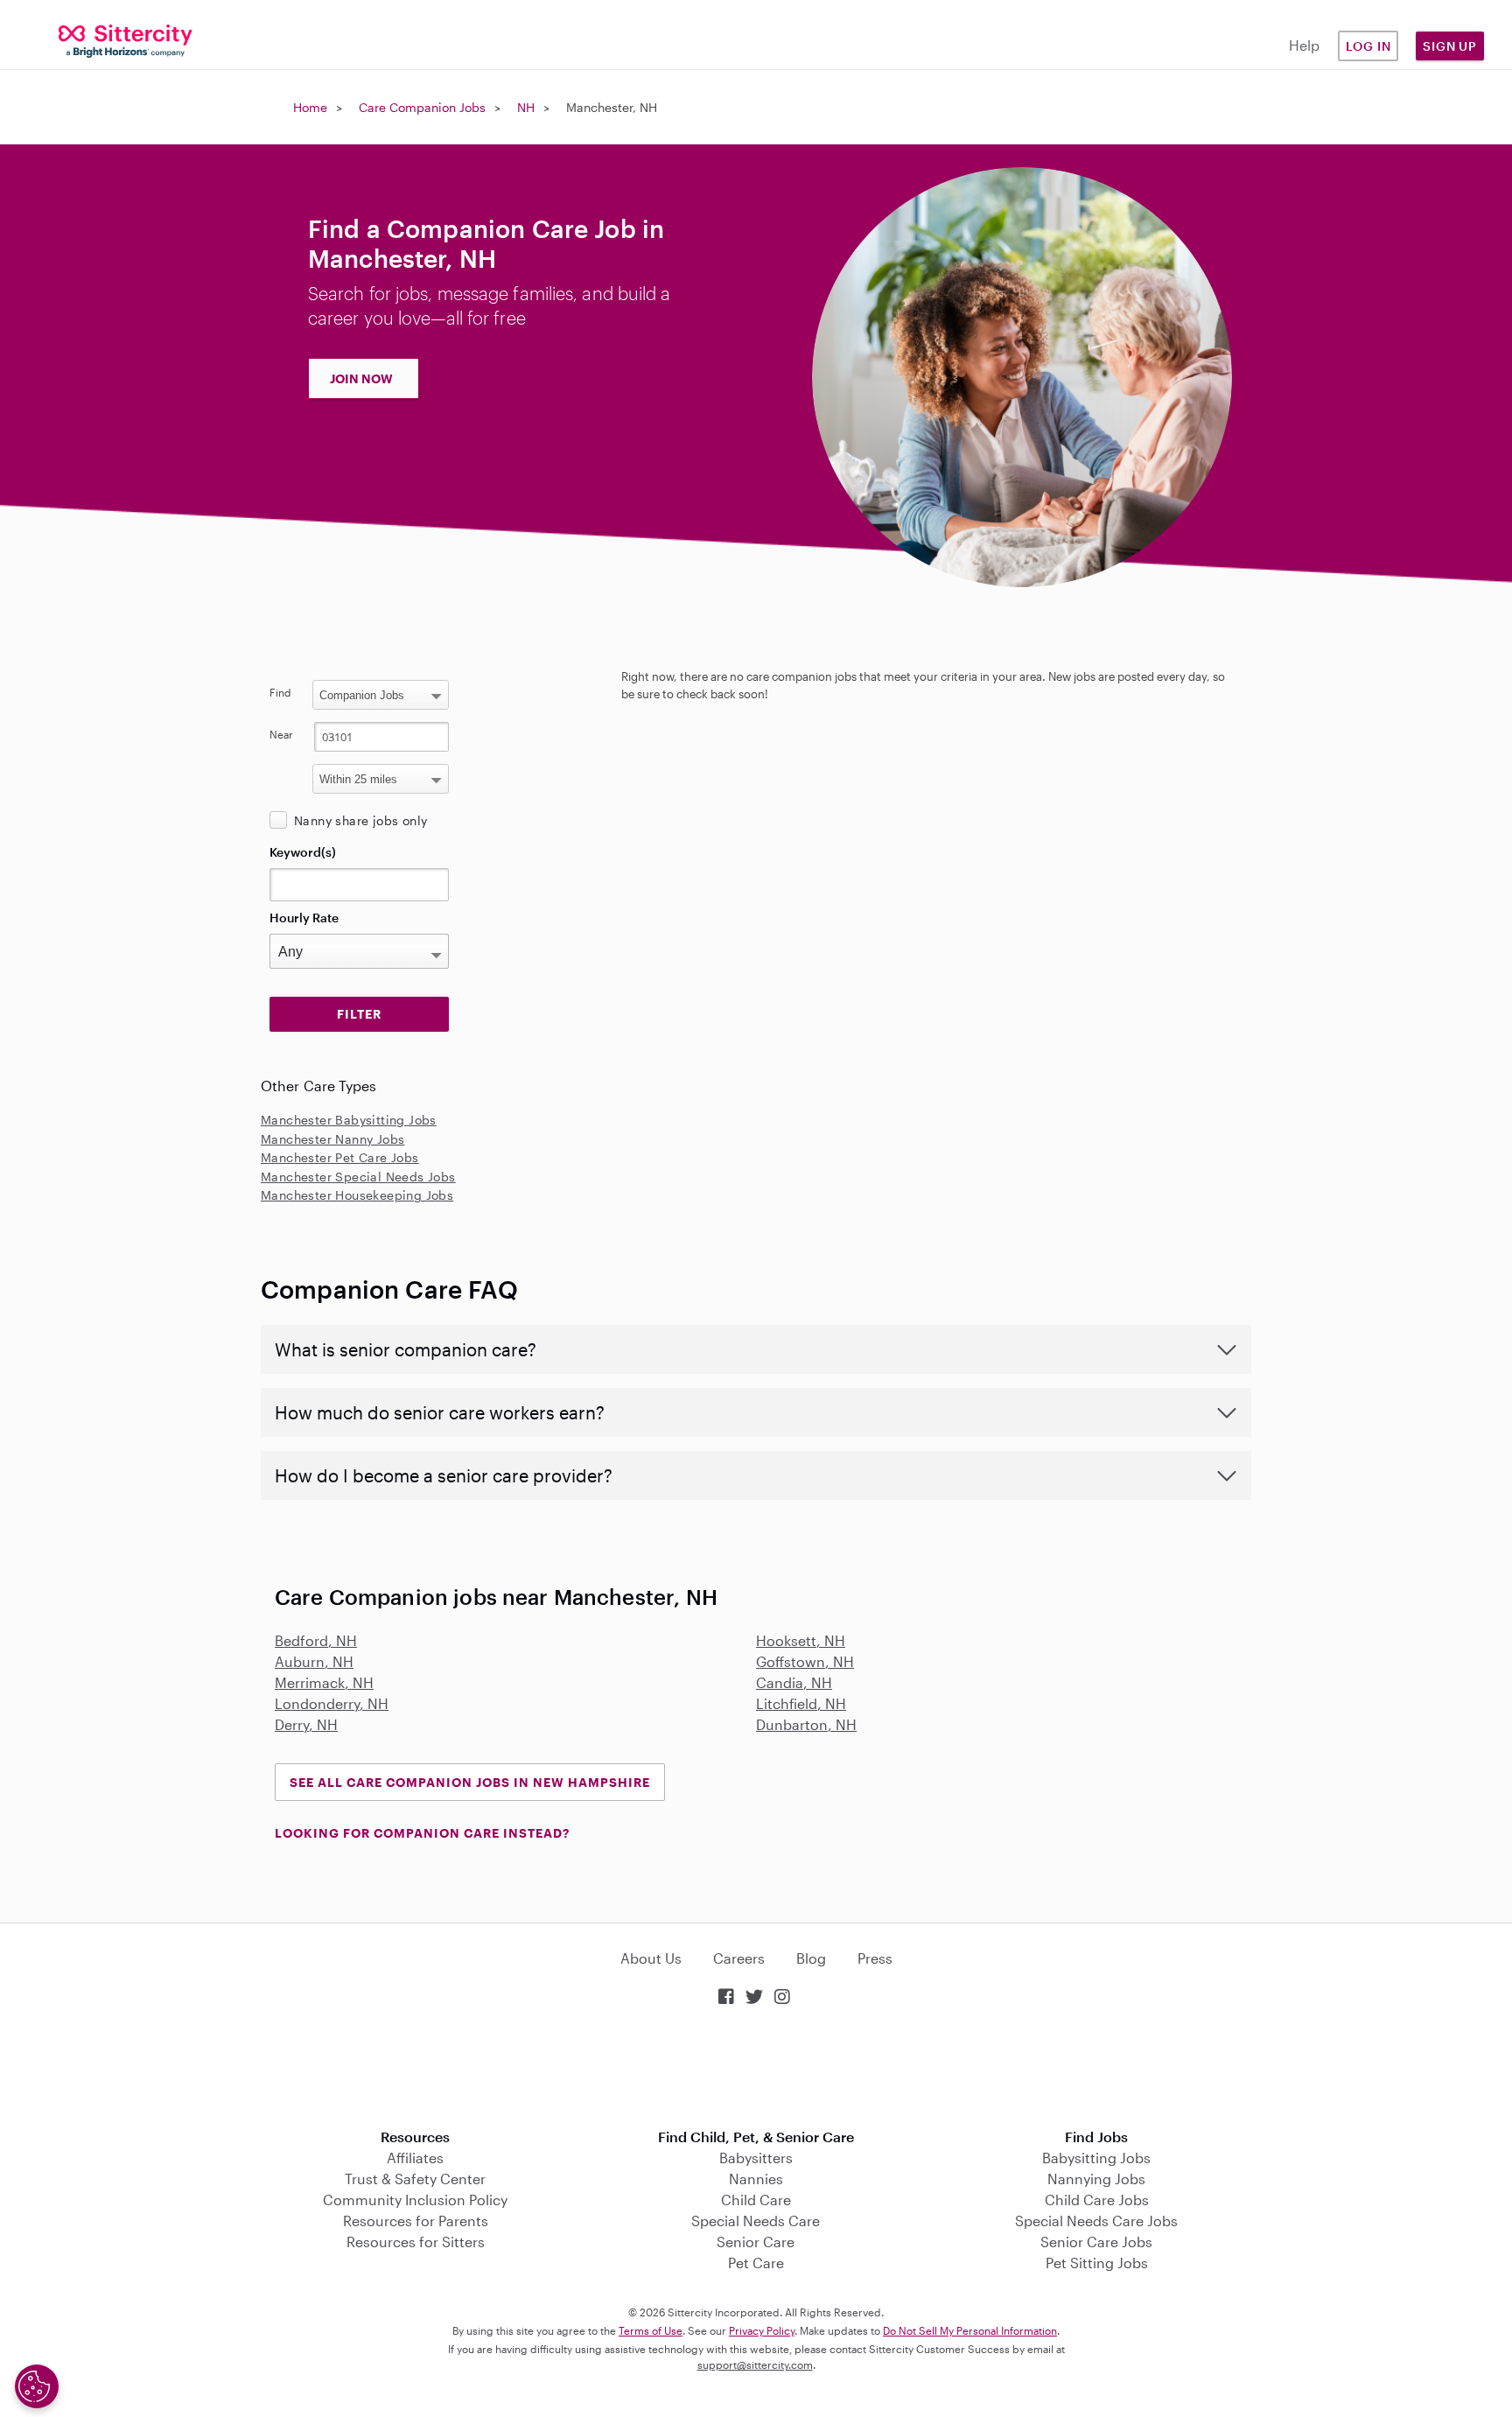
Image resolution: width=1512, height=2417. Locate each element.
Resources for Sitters (416, 2242)
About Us (651, 1958)
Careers (739, 1958)
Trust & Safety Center (415, 2179)
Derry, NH (306, 1724)
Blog (811, 1958)
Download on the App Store (756, 2069)
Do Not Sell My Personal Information (970, 2330)
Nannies (756, 2179)
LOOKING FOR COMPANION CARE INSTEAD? (422, 1833)
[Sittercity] (126, 40)
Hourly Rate (304, 918)
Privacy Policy (762, 2330)
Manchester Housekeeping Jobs (357, 1195)
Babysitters (756, 2158)
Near (281, 734)
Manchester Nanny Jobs (332, 1139)
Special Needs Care (756, 2221)
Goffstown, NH (805, 1661)
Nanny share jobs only (360, 820)
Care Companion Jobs (422, 107)
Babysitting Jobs (1096, 2158)
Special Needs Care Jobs (1096, 2221)
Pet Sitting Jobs (1097, 2263)
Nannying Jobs (1096, 2179)
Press (875, 1958)
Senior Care (756, 2242)
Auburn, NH (314, 1661)
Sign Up (1450, 46)
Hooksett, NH (801, 1640)
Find (280, 692)
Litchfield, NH (801, 1703)
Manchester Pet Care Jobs (340, 1157)
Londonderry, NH (332, 1703)
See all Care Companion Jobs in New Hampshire (470, 1782)
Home (310, 107)
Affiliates (415, 2158)
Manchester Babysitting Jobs (349, 1120)
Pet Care (756, 2263)
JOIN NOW (361, 378)
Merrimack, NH (324, 1682)
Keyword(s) (303, 852)
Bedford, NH (316, 1640)
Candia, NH (794, 1682)
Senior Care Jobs (1096, 2242)
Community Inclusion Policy (415, 2200)
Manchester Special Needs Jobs (358, 1177)
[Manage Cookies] (37, 2386)
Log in (1368, 46)
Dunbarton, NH (806, 1724)
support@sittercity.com (755, 2364)
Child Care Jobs (1097, 2200)
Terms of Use (651, 2330)
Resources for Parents (416, 2221)
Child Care (756, 2200)
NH (526, 107)
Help (1304, 45)
